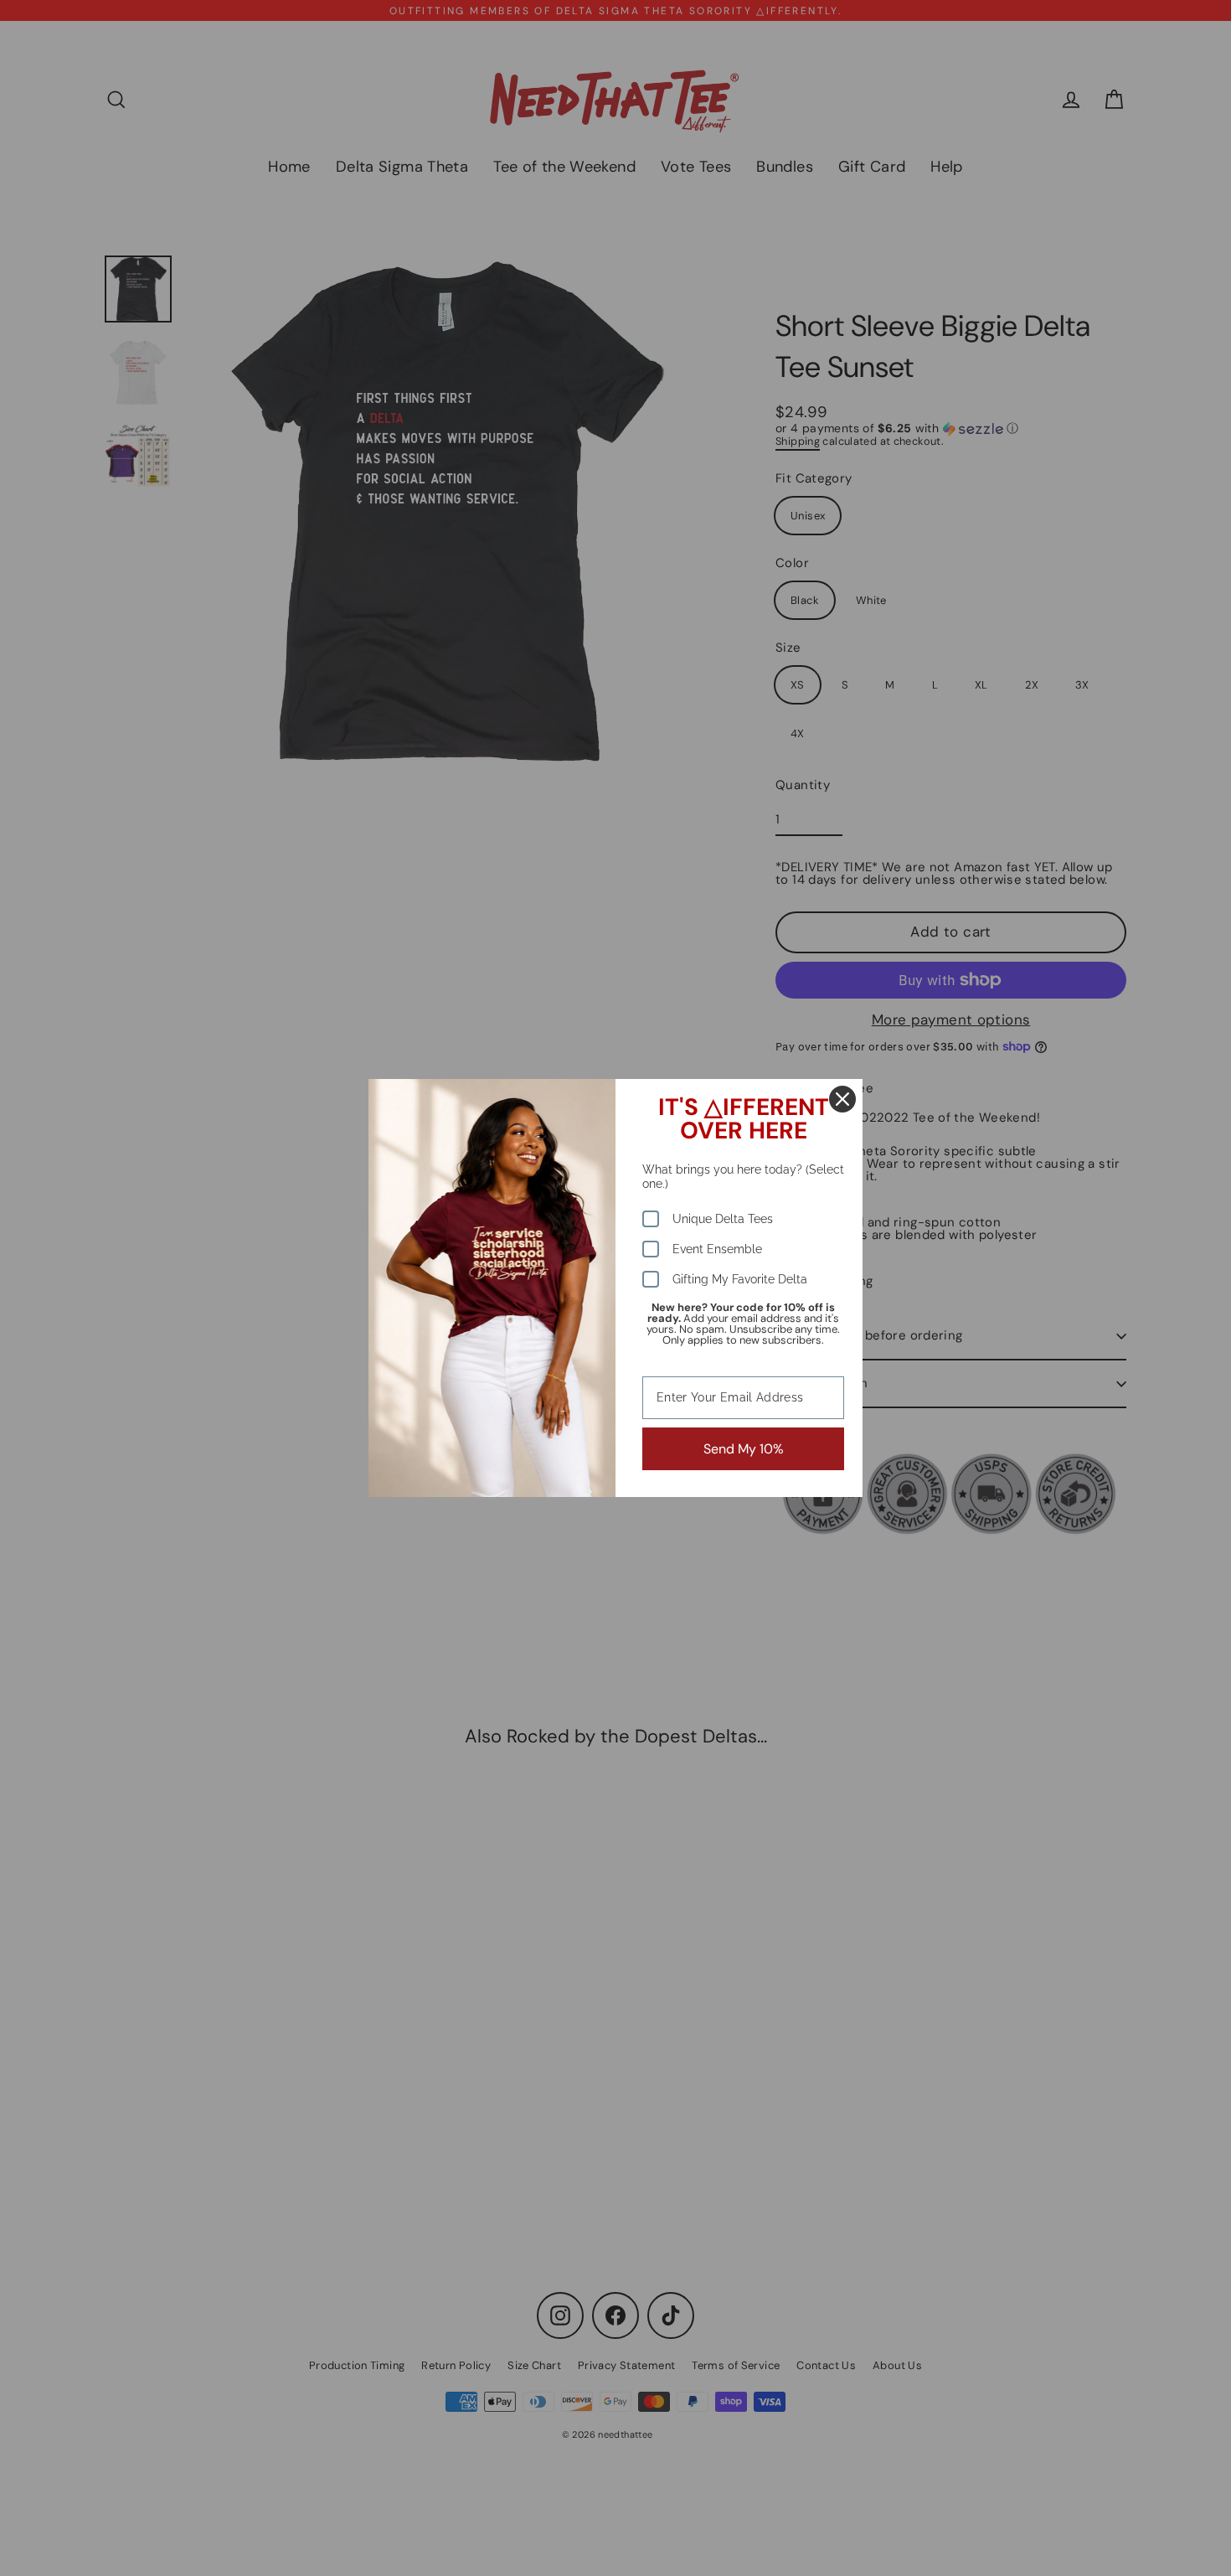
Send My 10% (744, 1449)
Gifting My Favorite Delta (740, 1279)
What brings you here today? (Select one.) (743, 1177)
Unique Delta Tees (723, 1219)
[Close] (842, 1099)
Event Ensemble (717, 1249)
